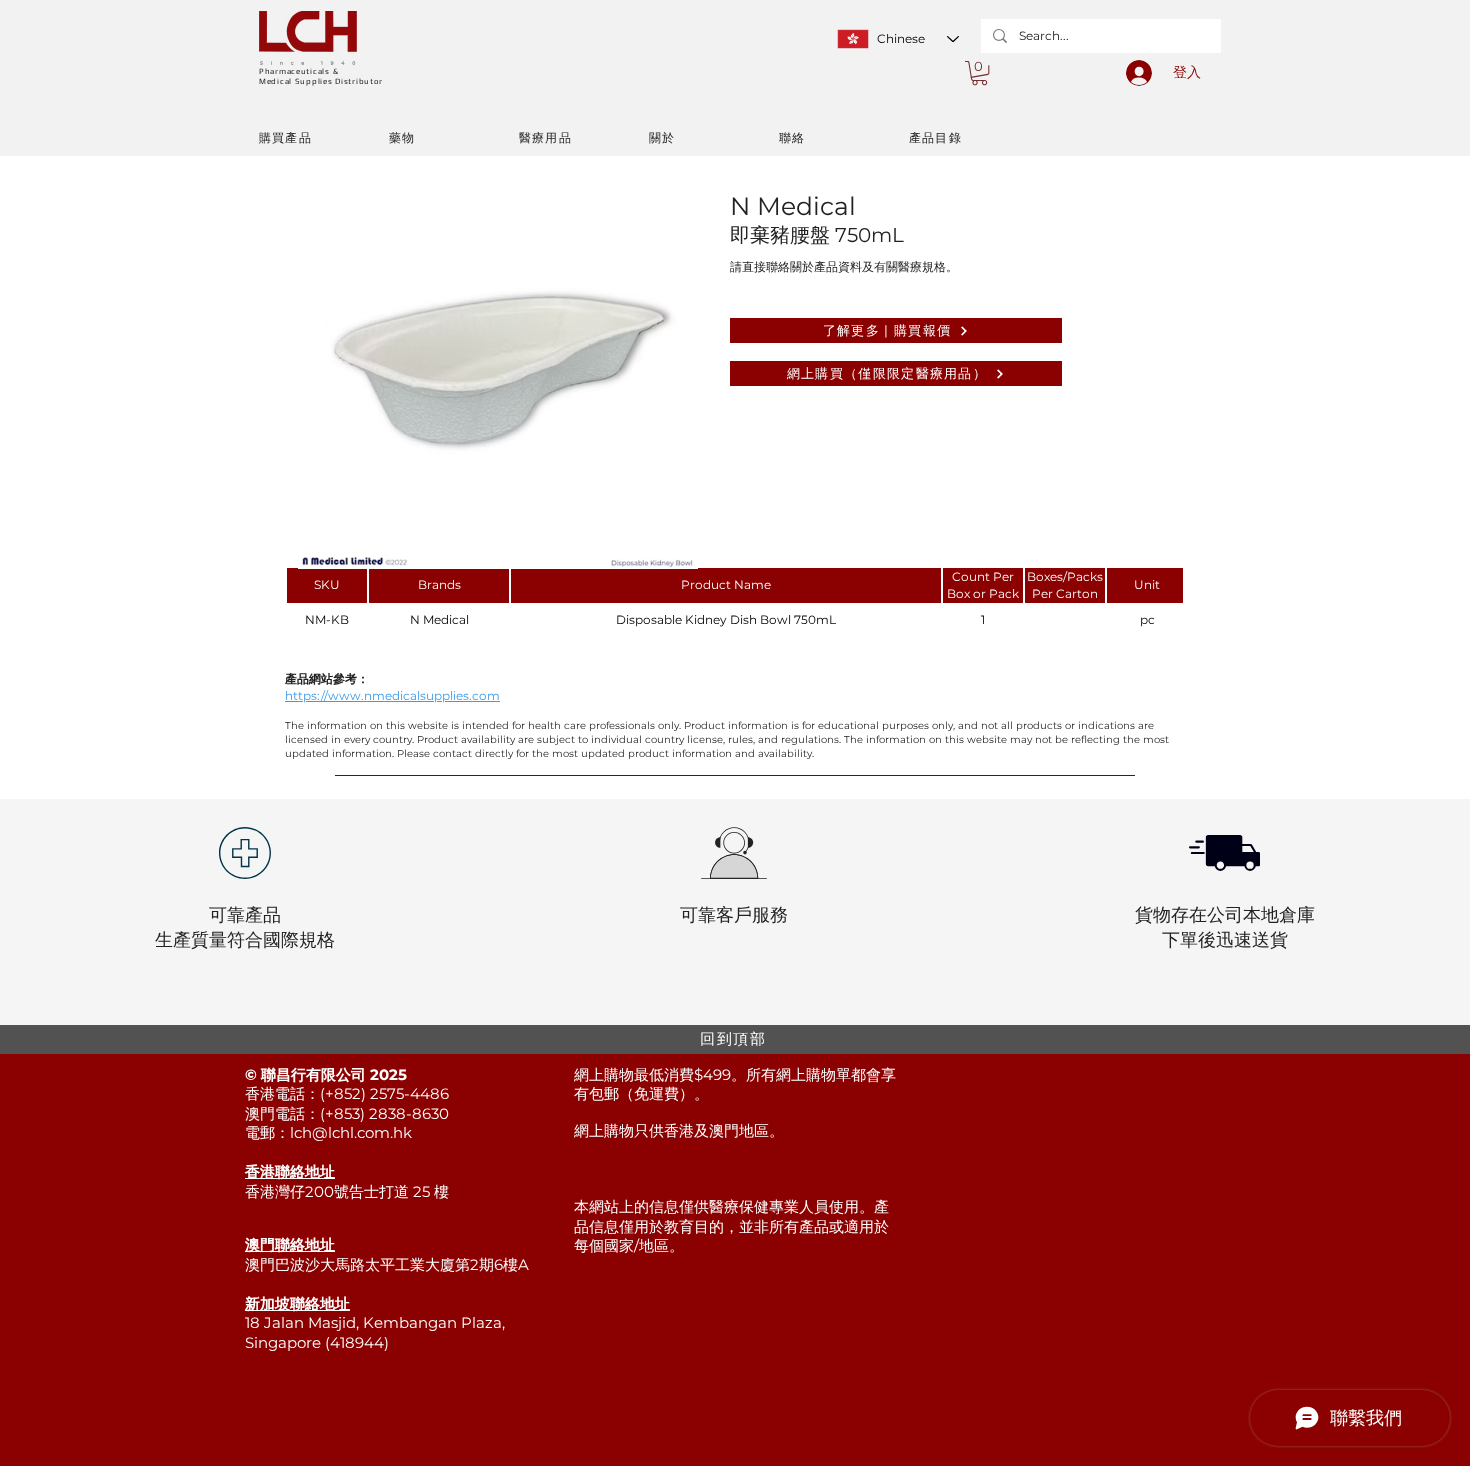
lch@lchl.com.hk (351, 1132)
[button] (979, 73)
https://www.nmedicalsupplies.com (392, 695)
